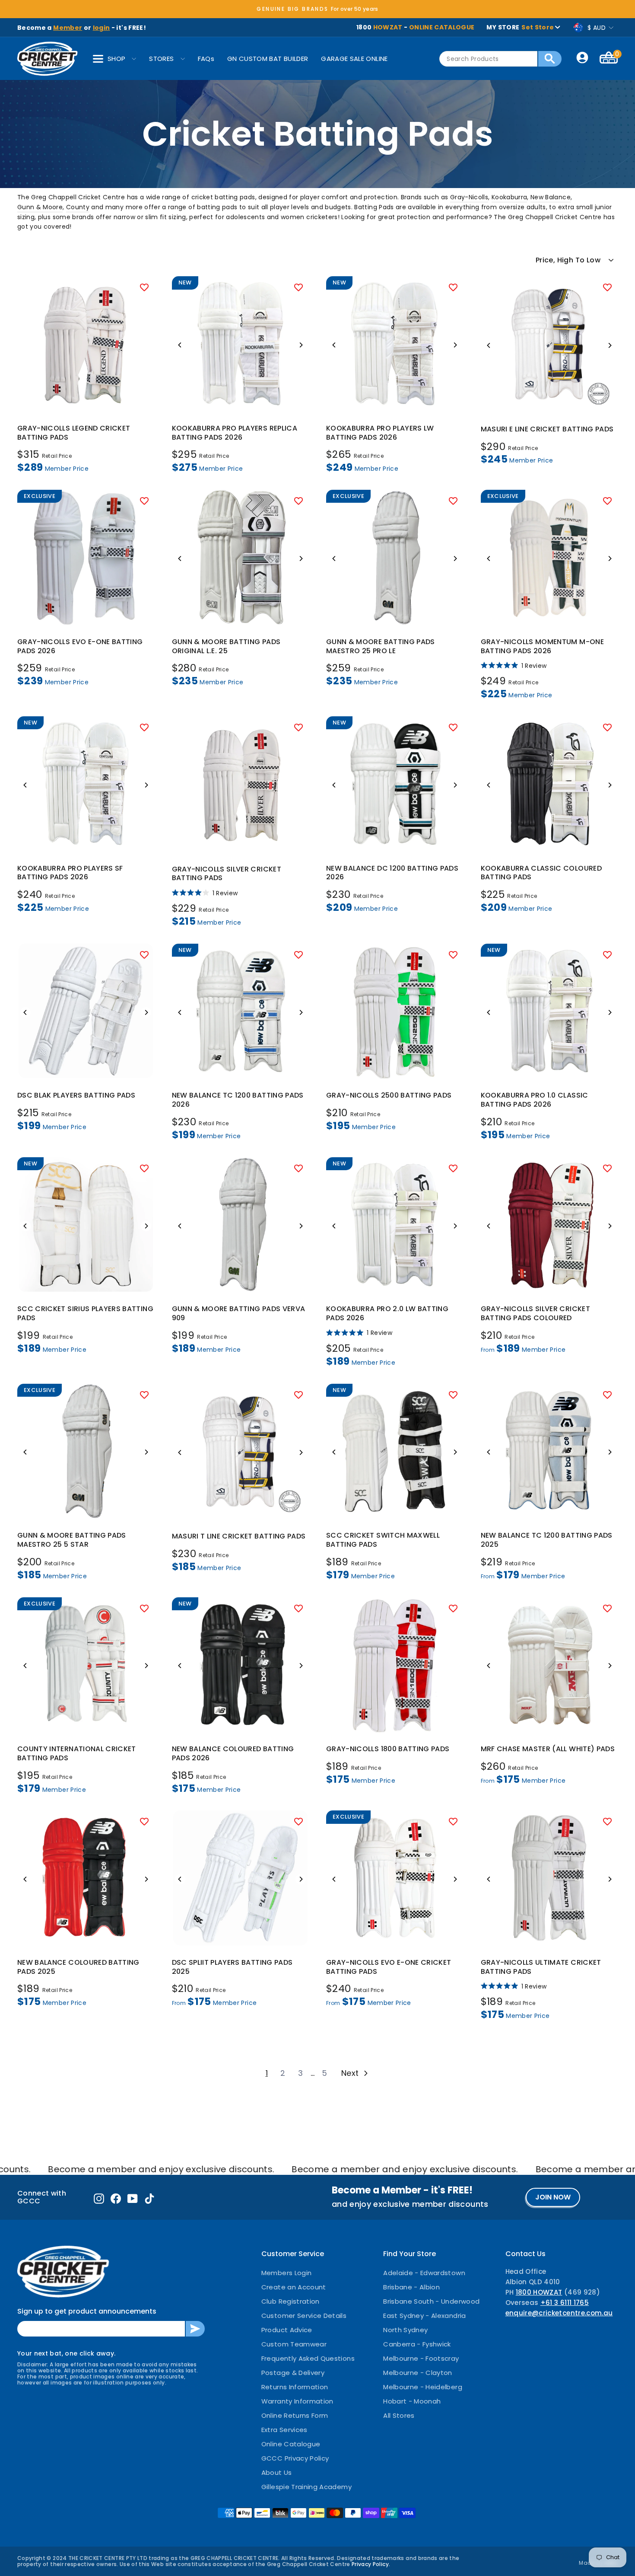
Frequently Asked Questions (308, 2358)
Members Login (287, 2273)
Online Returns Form (295, 2415)
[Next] (301, 345)
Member (68, 28)
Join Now (553, 2197)
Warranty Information (297, 2401)
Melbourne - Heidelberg (423, 2387)
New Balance (551, 197)
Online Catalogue (291, 2444)
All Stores (399, 2415)
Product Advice (287, 2330)
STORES (161, 59)
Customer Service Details (304, 2316)
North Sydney (405, 2330)
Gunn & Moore (40, 207)
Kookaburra (510, 197)
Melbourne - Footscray (421, 2358)
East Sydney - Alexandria (424, 2316)
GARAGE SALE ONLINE (354, 59)
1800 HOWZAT (539, 2292)
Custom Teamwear (294, 2344)
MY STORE (520, 27)
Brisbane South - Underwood (431, 2301)
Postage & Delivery (293, 2373)
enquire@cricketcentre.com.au (559, 2313)
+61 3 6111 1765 (565, 2303)
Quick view (86, 403)
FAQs (206, 59)
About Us (277, 2472)
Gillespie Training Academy (306, 2487)
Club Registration (291, 2301)
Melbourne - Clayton (418, 2373)
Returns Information (295, 2387)
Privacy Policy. (371, 2564)
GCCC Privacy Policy (295, 2458)
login (102, 28)
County (78, 207)
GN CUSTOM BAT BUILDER (268, 59)
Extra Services (284, 2430)
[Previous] (180, 345)
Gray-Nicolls (469, 197)
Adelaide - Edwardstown (424, 2273)
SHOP (116, 59)
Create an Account (294, 2287)
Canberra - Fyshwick (417, 2344)
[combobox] (488, 59)
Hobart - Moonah (412, 2401)
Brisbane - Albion (411, 2287)
